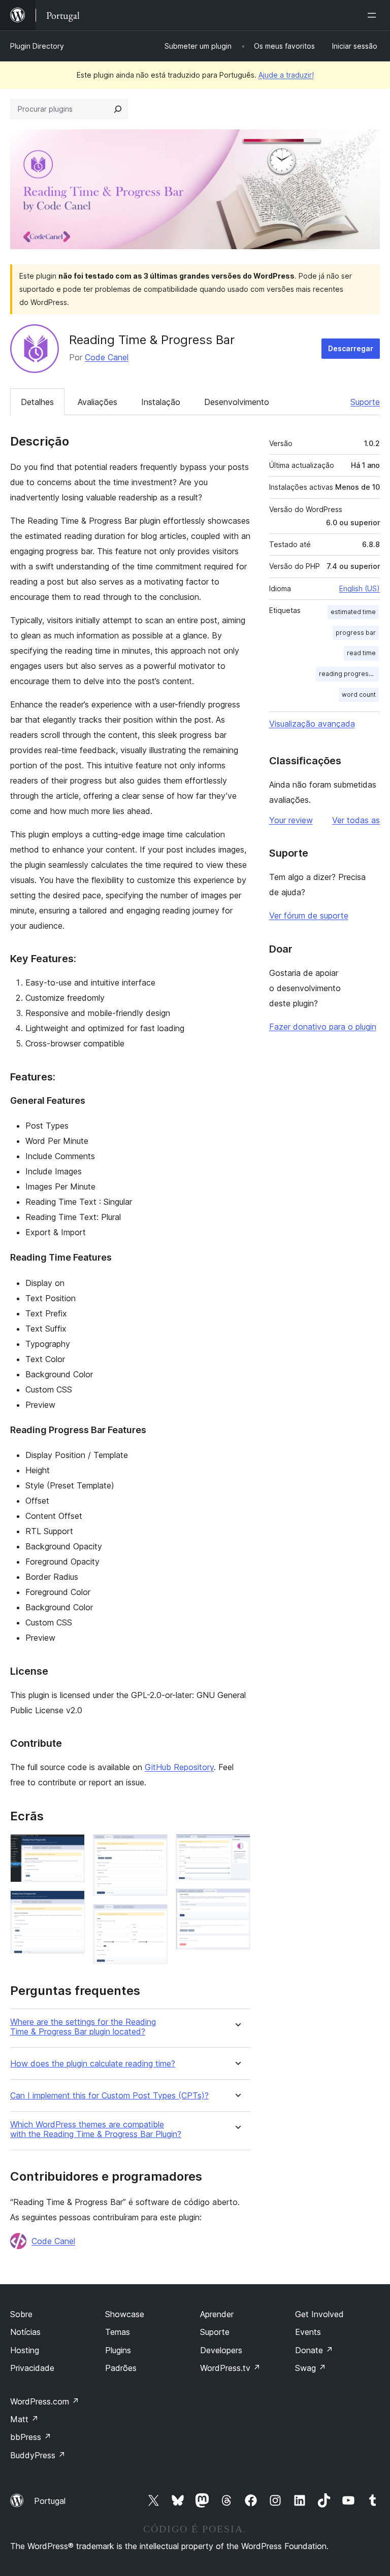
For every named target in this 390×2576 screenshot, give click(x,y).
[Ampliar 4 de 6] (154, 1918)
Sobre (21, 2314)
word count (359, 694)
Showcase (125, 2314)
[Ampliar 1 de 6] (71, 1848)
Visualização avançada (312, 724)
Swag (311, 2368)
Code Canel (107, 357)
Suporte (365, 402)
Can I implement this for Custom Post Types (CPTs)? (109, 2096)
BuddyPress (38, 2455)
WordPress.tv (230, 2368)
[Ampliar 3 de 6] (154, 1848)
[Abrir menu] (374, 15)
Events (308, 2332)
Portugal (50, 2501)
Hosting (25, 2350)
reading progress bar (349, 674)
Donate (314, 2350)
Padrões (121, 2368)
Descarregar (351, 348)
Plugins (118, 2350)
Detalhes (37, 402)
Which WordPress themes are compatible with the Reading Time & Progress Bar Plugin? (96, 2129)
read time (361, 653)
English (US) (360, 588)
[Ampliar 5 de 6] (237, 1848)
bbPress (31, 2437)
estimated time (353, 612)
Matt (24, 2419)
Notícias (25, 2332)
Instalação (161, 402)
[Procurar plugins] (118, 109)
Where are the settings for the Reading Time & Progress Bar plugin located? (83, 2027)
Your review (291, 820)
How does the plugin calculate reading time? (93, 2064)
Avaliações (97, 402)
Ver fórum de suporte (309, 916)
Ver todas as (356, 820)
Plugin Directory (37, 46)
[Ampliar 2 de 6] (71, 1904)
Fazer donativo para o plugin (323, 1027)
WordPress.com (45, 2401)
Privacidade (32, 2368)
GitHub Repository (179, 1767)
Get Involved (319, 2314)
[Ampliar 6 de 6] (237, 1902)
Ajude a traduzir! (286, 75)
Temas (118, 2332)
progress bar (356, 633)
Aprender (217, 2314)
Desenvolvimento (237, 402)
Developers (221, 2350)
